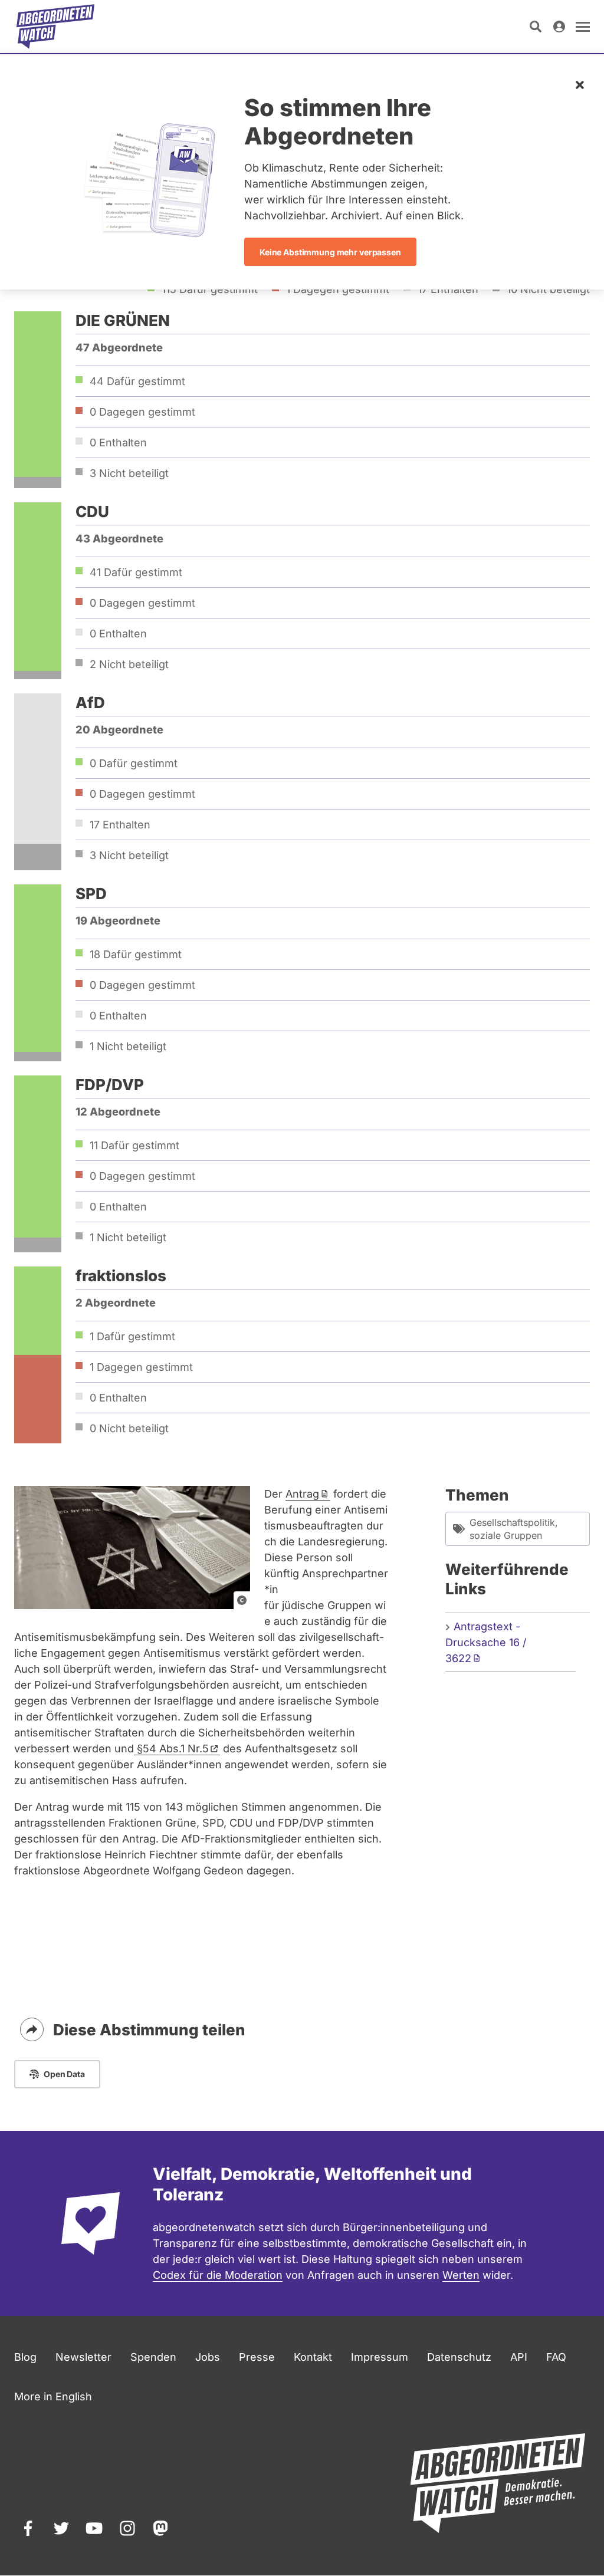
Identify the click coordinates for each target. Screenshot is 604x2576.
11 (134, 1145)
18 (136, 954)
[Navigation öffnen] (583, 27)
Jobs (208, 2357)
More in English (53, 2396)
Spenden (153, 2357)
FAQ (556, 2357)
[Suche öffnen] (536, 27)
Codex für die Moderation (218, 2275)
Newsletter (83, 2357)
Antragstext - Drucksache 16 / (486, 1642)
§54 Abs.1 (171, 1748)
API (519, 2357)
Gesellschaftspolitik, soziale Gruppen (514, 1529)
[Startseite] (55, 27)
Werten (461, 2275)
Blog (25, 2357)
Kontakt (313, 2357)
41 (136, 572)
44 (137, 381)
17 (120, 825)
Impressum (380, 2357)
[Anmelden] (559, 27)
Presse (257, 2357)
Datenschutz (459, 2357)
